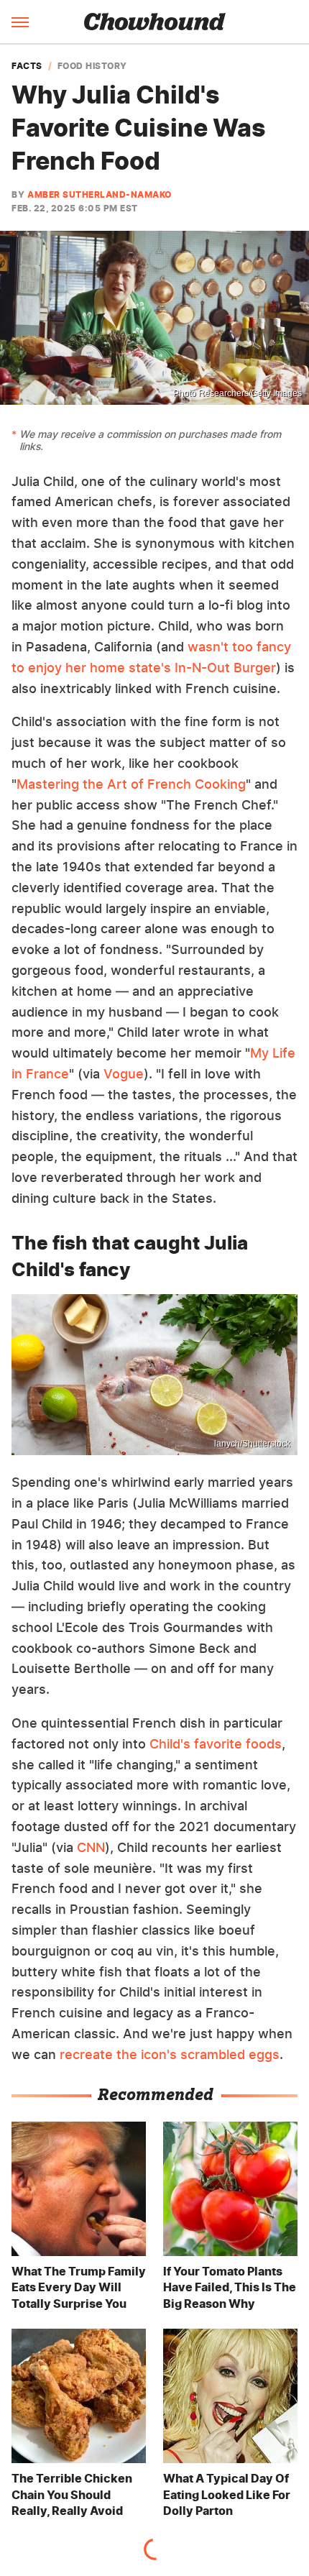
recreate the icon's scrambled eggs (170, 2054)
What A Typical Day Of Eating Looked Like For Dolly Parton (227, 2494)
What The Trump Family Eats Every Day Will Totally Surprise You (79, 2287)
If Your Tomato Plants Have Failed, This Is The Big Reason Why (230, 2287)
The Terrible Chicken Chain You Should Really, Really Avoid (72, 2494)
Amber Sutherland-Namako (100, 194)
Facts (27, 66)
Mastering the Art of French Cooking (131, 784)
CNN (91, 1847)
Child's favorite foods (216, 1744)
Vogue (124, 1074)
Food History (92, 66)
